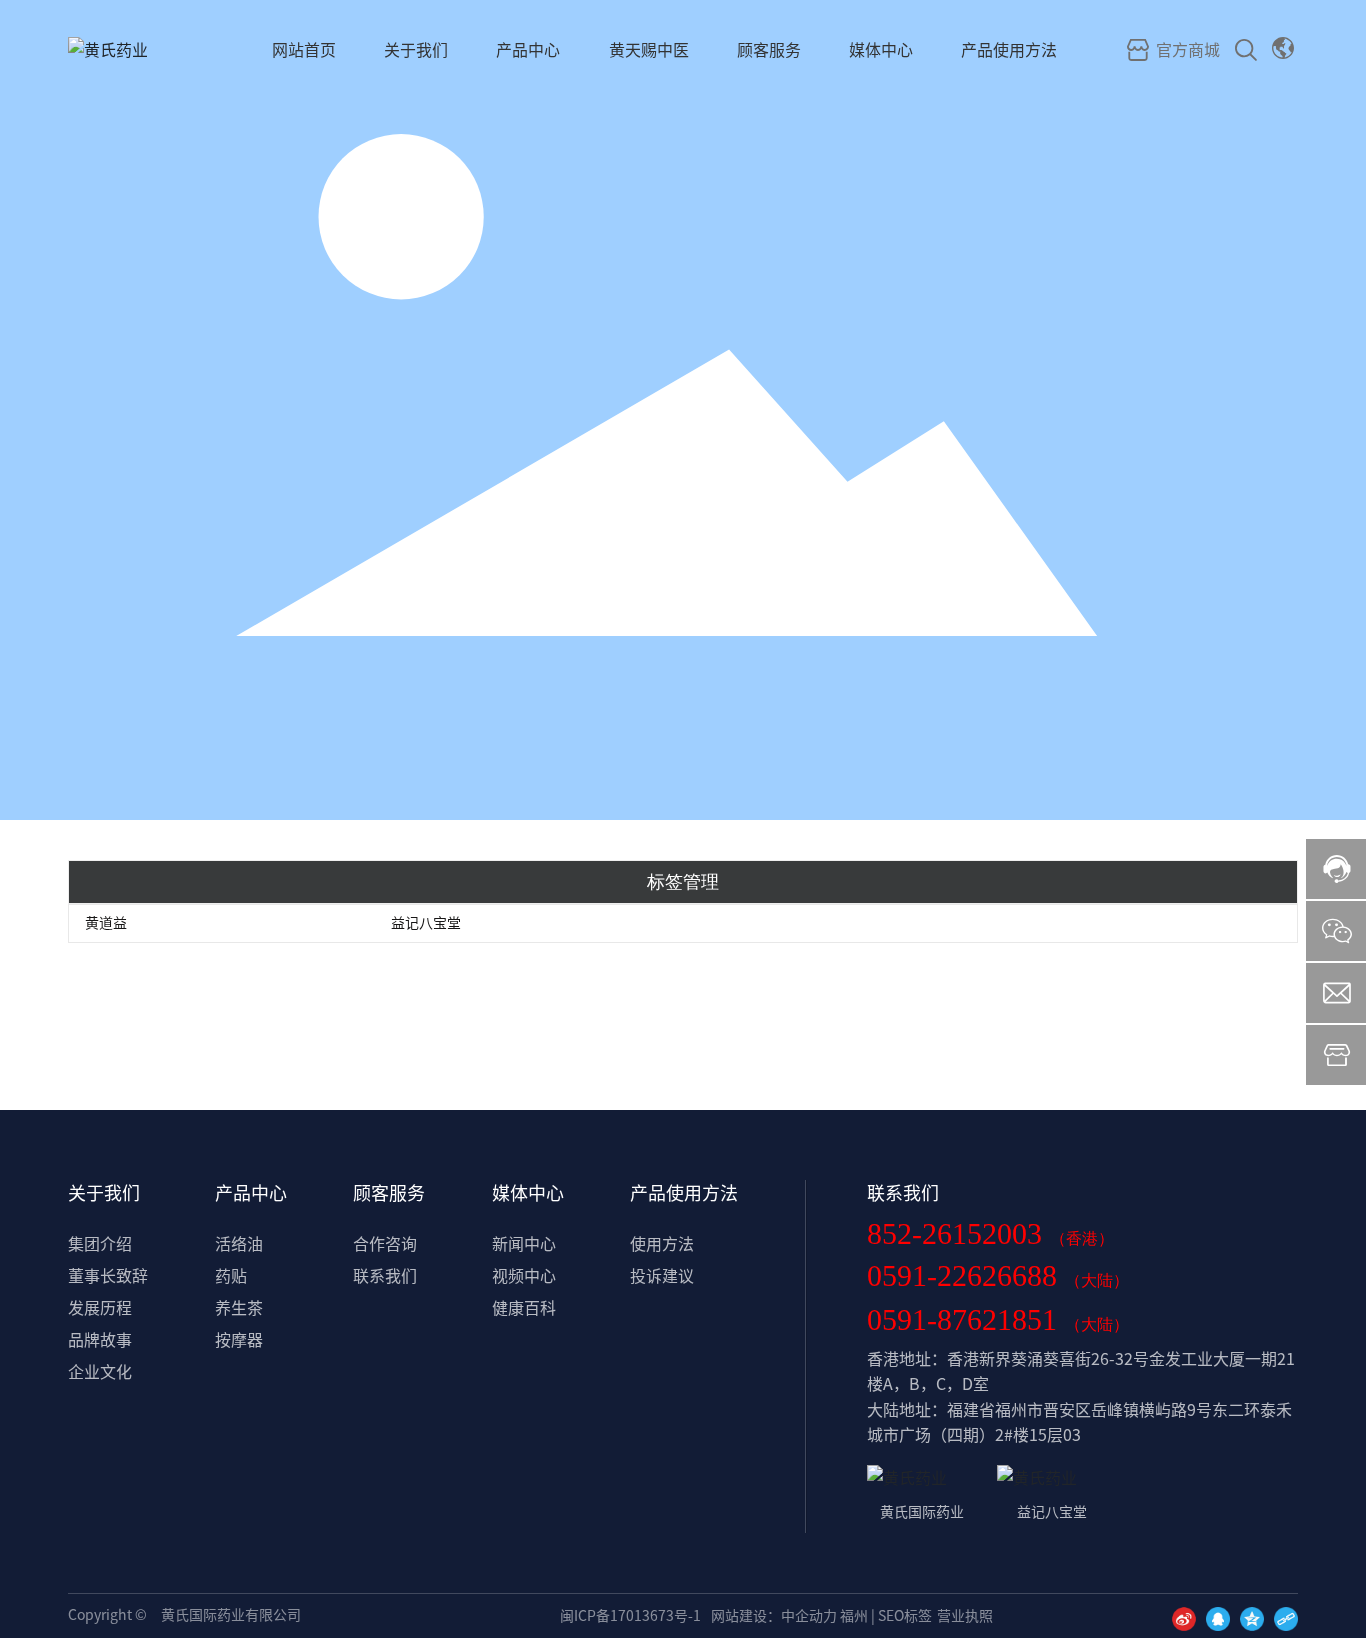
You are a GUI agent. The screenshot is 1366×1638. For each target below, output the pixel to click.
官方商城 (1186, 50)
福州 (854, 1616)
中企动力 (809, 1616)
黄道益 (106, 923)
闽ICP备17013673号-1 (630, 1616)
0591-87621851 (966, 1319)
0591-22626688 (966, 1275)
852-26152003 (958, 1233)
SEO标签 (905, 1616)
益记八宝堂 (426, 923)
